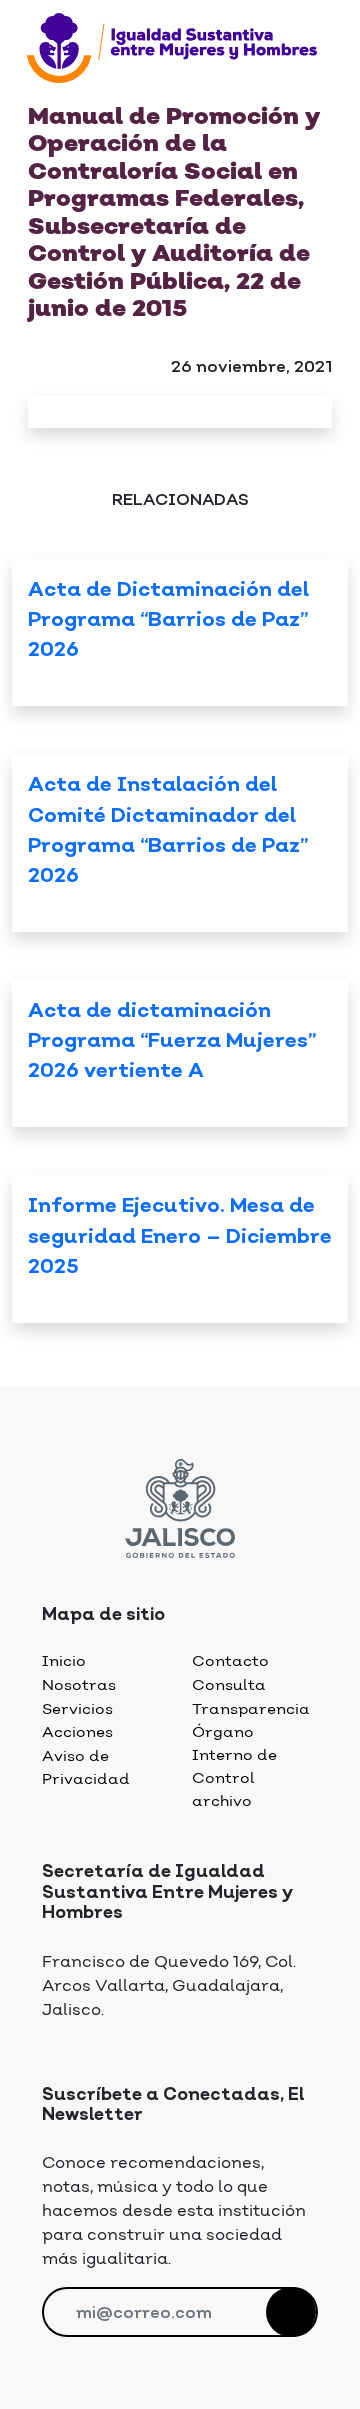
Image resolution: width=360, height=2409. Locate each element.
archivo (222, 1801)
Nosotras (79, 1685)
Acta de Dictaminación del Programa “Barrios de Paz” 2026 (168, 621)
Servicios (77, 1709)
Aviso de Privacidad (86, 1768)
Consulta (229, 1685)
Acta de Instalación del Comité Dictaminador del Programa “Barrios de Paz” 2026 (168, 831)
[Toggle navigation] (39, 92)
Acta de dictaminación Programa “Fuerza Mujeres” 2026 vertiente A (172, 1042)
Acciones (77, 1732)
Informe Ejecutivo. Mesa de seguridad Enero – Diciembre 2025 (180, 1237)
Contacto (230, 1661)
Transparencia (251, 1709)
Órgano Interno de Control (234, 1755)
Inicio (64, 1661)
